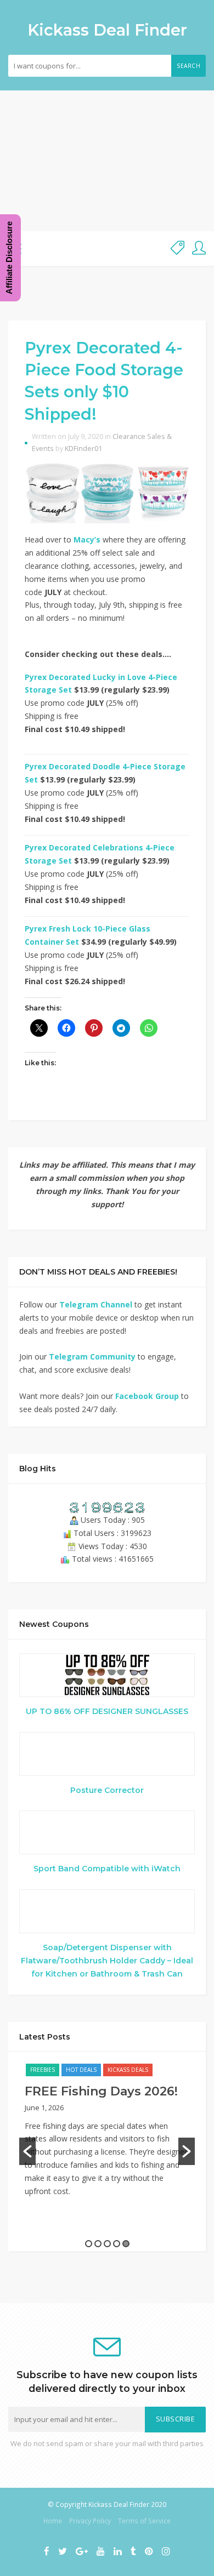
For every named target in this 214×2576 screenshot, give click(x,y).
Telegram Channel (96, 1304)
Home (53, 2521)
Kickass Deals (128, 2070)
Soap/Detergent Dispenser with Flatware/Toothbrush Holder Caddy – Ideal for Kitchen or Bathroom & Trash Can (107, 1961)
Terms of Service (144, 2521)
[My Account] (199, 249)
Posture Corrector (107, 1790)
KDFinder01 (83, 449)
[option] (107, 2135)
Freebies (43, 2070)
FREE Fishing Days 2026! (101, 2091)
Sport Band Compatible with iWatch (107, 1869)
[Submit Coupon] (178, 249)
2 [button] (98, 2244)
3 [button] (107, 2244)
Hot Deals (81, 2070)
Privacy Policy (90, 2521)
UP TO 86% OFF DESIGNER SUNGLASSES (107, 1711)
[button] (27, 2151)
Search (188, 66)
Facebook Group (147, 1396)
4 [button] (117, 2244)
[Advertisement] (107, 161)
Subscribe (176, 2419)
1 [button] (89, 2244)
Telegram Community (92, 1356)
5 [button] (126, 2244)
